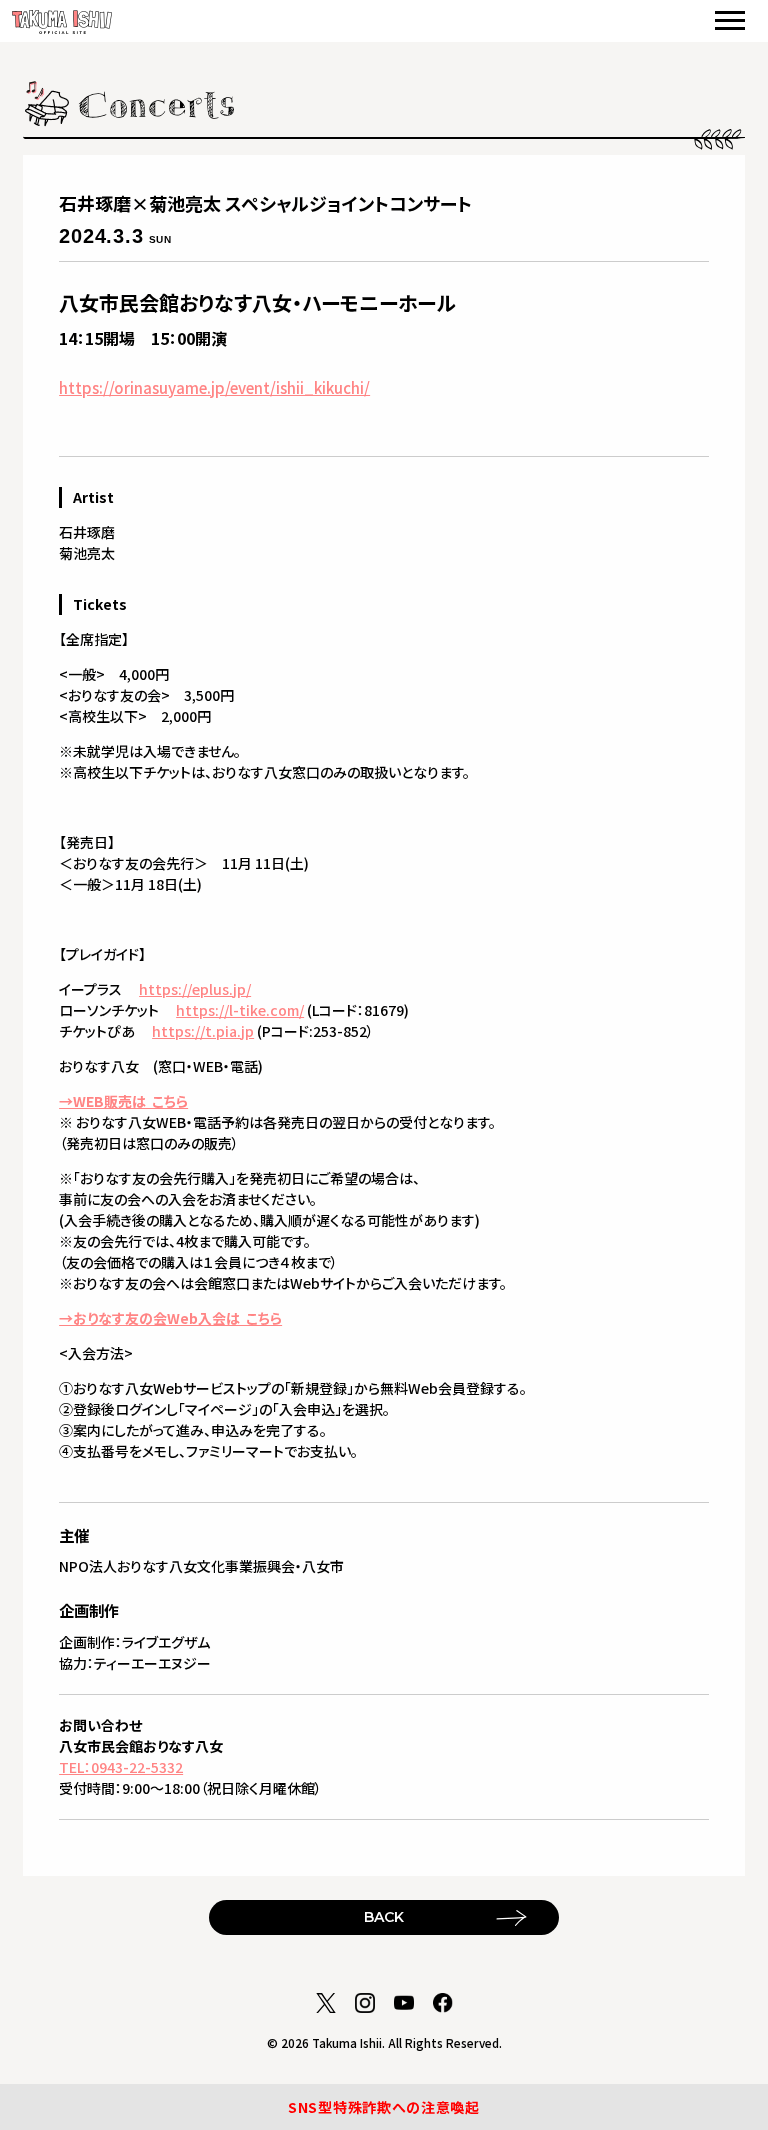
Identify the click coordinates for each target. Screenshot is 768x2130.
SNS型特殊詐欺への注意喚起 (384, 2107)
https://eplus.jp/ (195, 989)
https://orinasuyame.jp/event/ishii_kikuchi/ (214, 387)
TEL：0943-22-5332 (121, 1767)
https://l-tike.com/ (240, 1010)
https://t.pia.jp (203, 1031)
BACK (384, 1917)
